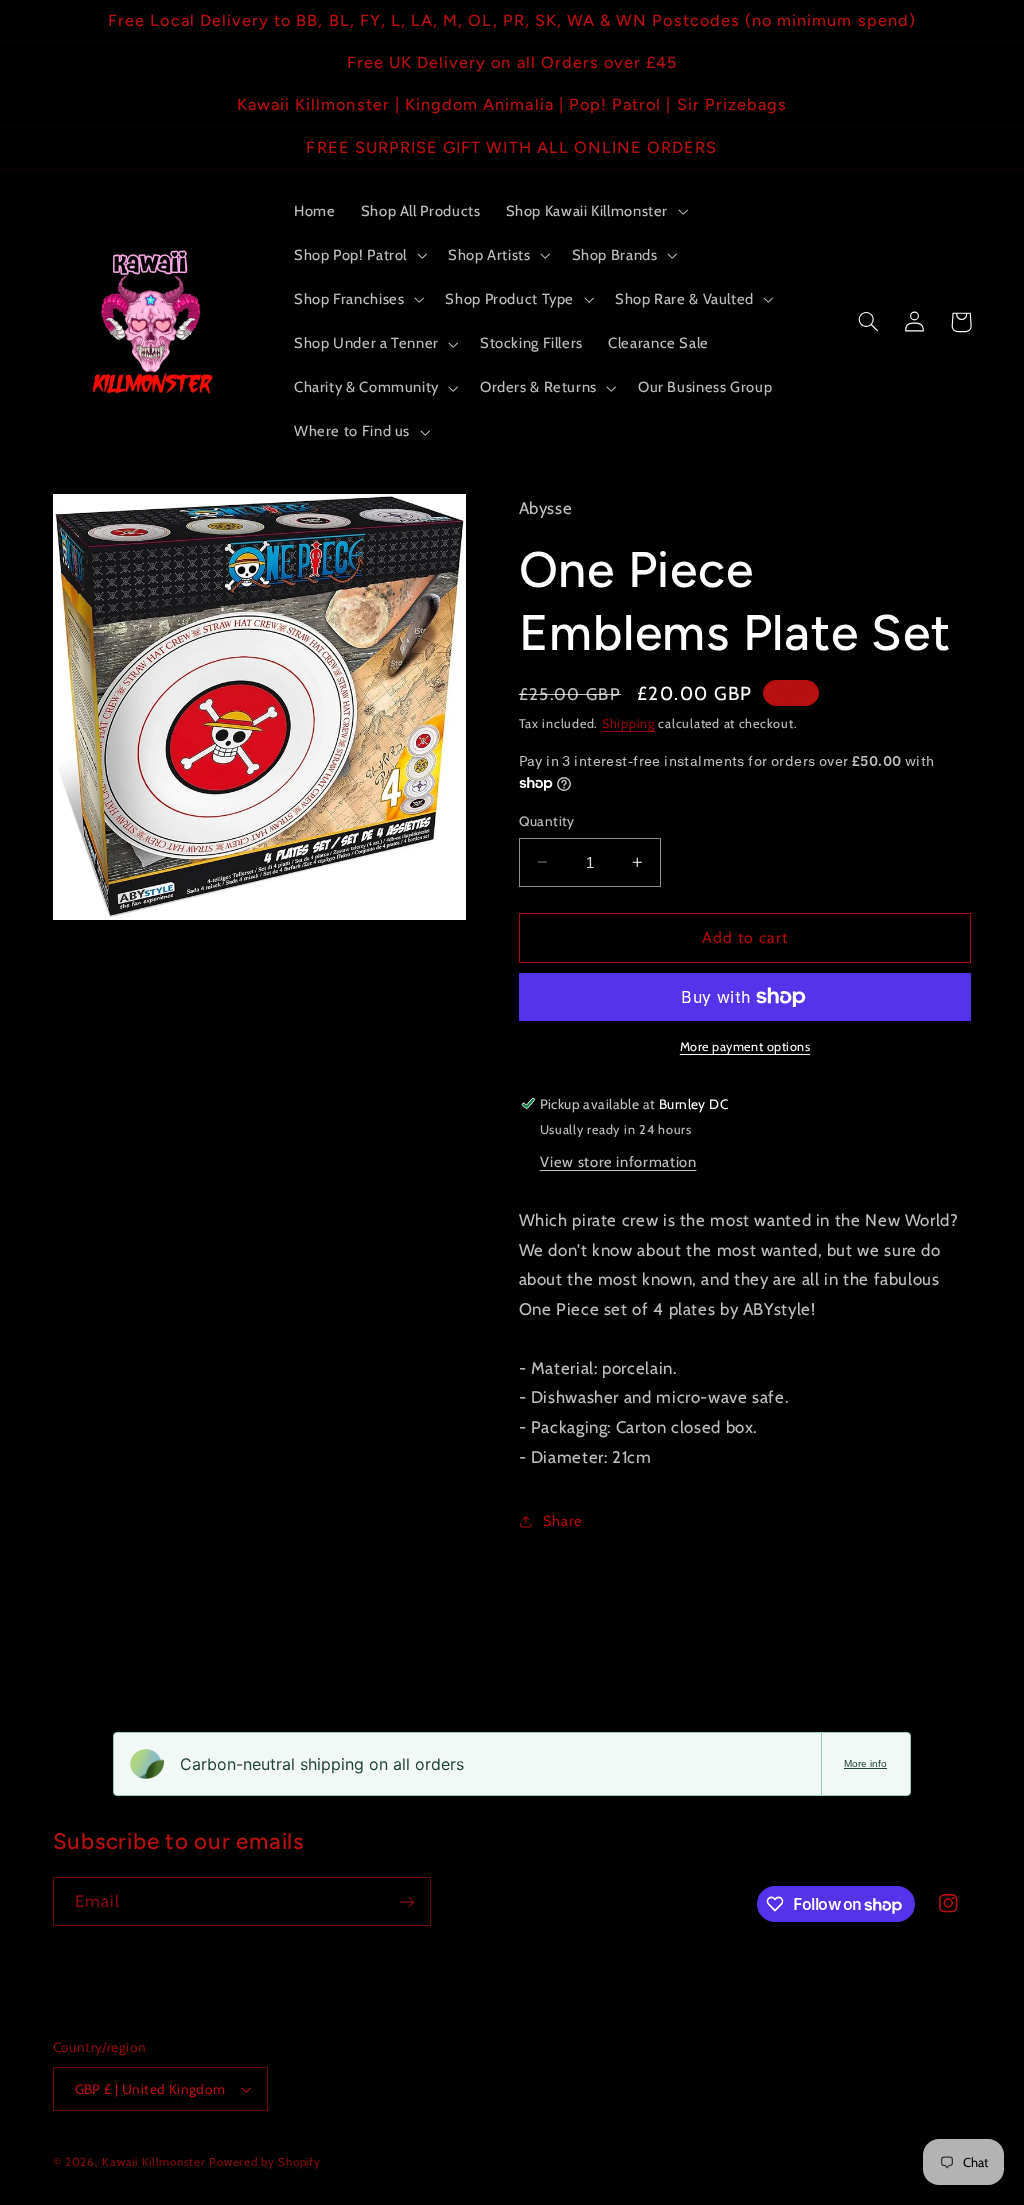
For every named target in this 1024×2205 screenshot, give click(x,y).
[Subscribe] (406, 1901)
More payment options (745, 1046)
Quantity (547, 821)
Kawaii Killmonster (153, 2162)
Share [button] (563, 1521)
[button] (594, 211)
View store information (618, 1162)
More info (865, 1763)
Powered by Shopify (264, 2162)
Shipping (628, 723)
